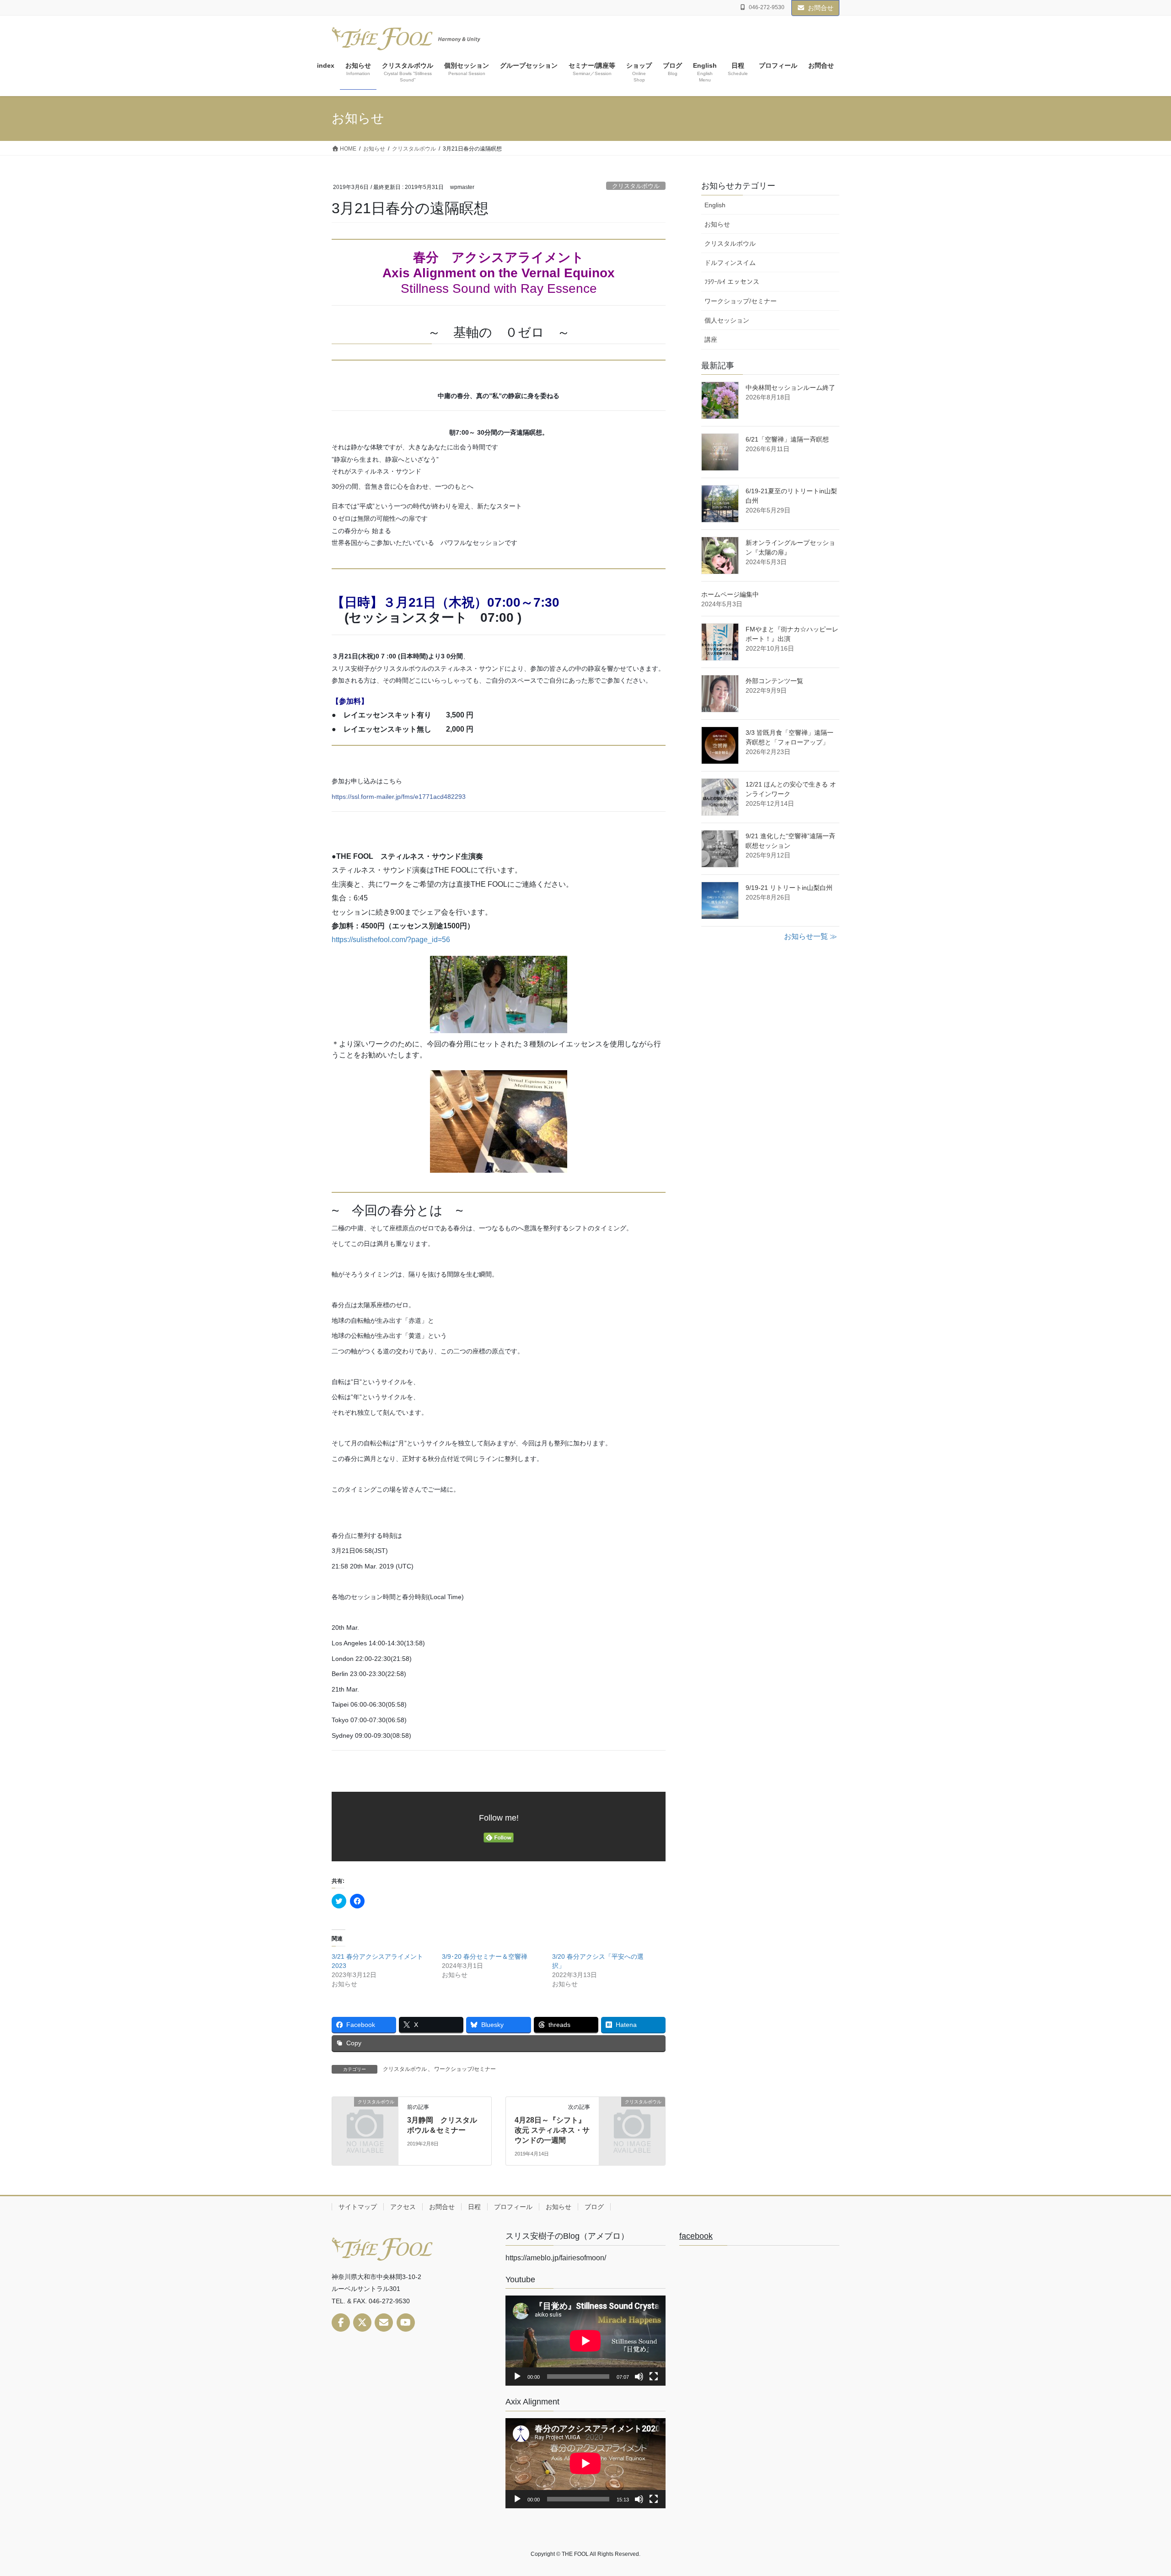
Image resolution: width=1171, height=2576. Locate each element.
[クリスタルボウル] (365, 2116)
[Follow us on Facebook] (341, 2323)
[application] (585, 2341)
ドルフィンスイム (730, 263)
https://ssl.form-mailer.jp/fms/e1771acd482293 (399, 797)
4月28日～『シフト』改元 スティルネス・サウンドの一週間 (552, 2130)
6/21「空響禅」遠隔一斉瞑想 (787, 439)
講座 (711, 340)
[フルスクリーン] (654, 2377)
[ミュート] (639, 2377)
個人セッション (727, 320)
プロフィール (513, 2207)
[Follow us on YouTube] (406, 2323)
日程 (474, 2207)
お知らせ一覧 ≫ (811, 936)
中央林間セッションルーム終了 (790, 388)
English (715, 205)
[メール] (384, 2323)
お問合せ (821, 8)
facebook (696, 2236)
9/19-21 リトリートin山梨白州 (789, 888)
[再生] (517, 2377)
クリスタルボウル (636, 186)
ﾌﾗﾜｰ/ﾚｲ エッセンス (732, 282)
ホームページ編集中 (730, 594)
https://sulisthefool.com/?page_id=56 (391, 940)
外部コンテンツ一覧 (774, 681)
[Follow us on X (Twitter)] (362, 2323)
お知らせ (717, 224)
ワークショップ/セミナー (465, 2069)
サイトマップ (358, 2207)
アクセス (403, 2207)
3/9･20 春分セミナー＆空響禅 (485, 1956)
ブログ (594, 2207)
